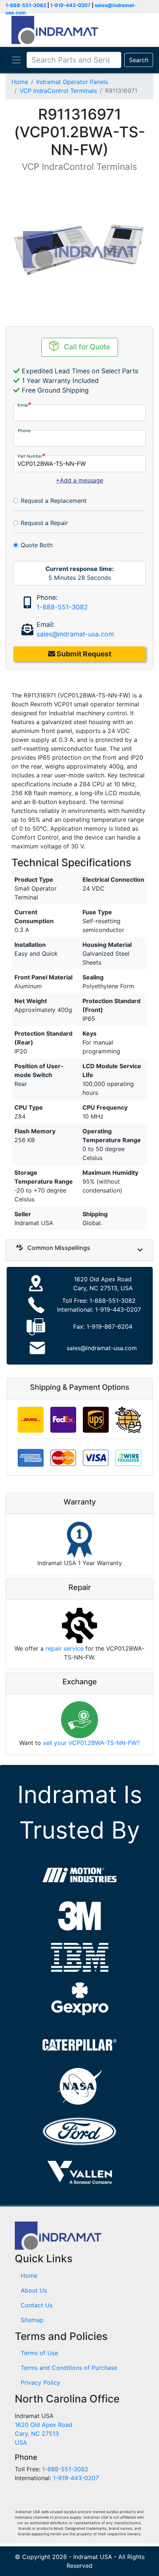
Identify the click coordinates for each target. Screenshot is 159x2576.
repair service (65, 1648)
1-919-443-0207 (70, 5)
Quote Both (37, 545)
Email (23, 405)
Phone (24, 431)
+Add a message (79, 480)
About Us (34, 2290)
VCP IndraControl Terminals (58, 91)
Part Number (30, 456)
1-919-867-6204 (109, 1326)
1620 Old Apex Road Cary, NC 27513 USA (44, 2434)
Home (20, 82)
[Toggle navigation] (16, 60)
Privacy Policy (40, 2382)
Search (139, 60)
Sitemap (32, 2320)
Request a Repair (44, 523)
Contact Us (37, 2305)
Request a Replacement (54, 501)
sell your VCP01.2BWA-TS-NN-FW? (91, 1743)
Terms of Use (39, 2353)
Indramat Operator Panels (72, 82)
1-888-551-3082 (26, 5)
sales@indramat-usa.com (75, 634)
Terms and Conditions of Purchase (69, 2368)
